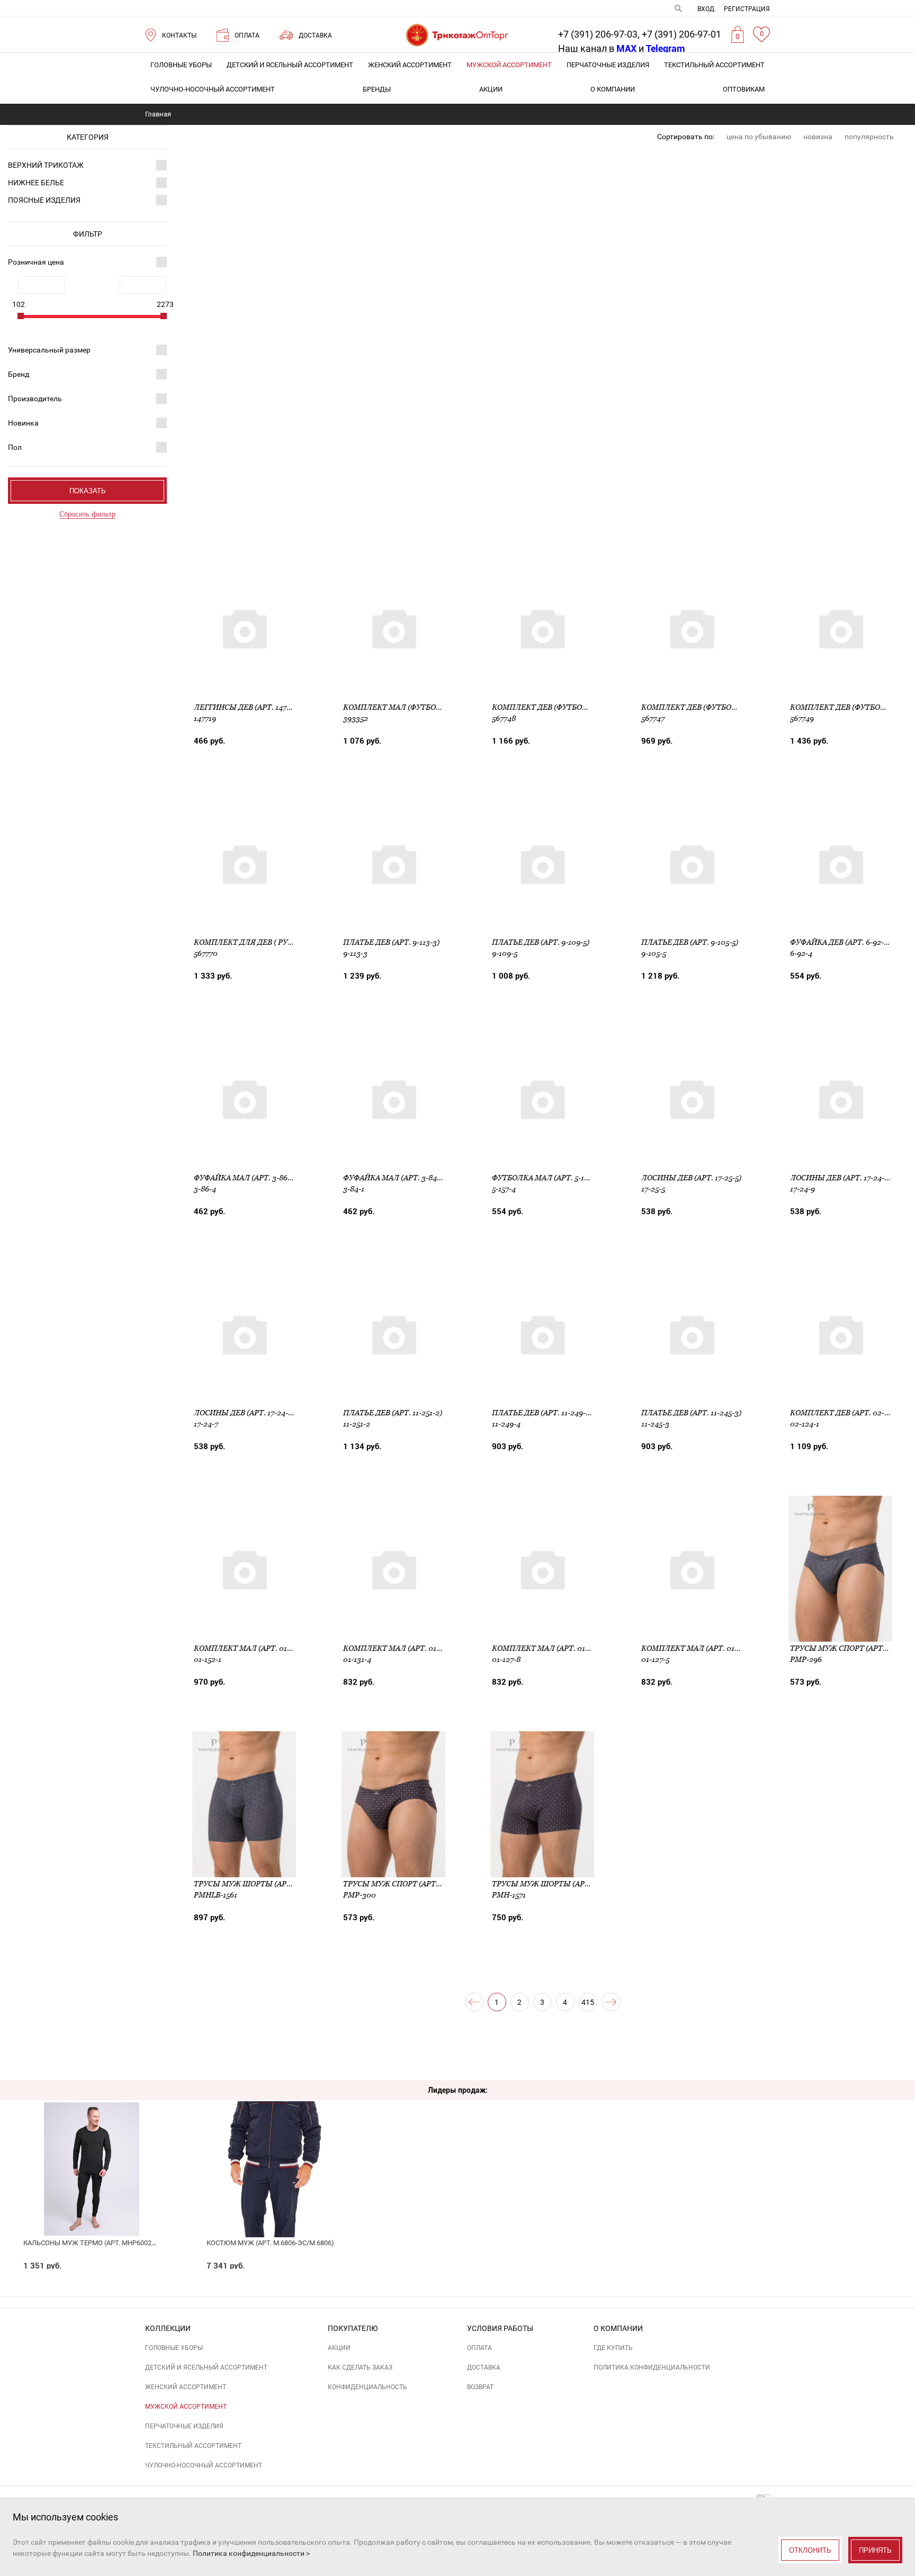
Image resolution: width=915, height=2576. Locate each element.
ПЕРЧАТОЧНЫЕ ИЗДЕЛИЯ (608, 65)
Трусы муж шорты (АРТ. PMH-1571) (561, 1884)
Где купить (613, 2348)
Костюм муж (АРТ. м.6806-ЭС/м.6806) (270, 2243)
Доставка (484, 2367)
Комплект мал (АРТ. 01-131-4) (401, 1648)
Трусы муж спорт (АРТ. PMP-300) (409, 1884)
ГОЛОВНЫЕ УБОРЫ (181, 65)
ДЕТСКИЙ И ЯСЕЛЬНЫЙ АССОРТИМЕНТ (290, 65)
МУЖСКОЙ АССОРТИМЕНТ (509, 65)
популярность (869, 137)
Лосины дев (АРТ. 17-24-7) (244, 1413)
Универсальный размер (49, 350)
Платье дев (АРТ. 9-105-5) (690, 942)
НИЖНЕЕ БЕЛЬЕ (36, 183)
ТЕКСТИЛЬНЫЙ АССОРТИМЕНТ (714, 65)
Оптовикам (744, 89)
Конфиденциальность (367, 2387)
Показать (88, 491)
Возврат (480, 2387)
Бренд (19, 374)
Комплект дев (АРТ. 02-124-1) (847, 1413)
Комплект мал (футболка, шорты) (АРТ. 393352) (441, 707)
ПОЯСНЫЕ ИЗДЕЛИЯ (44, 200)
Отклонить (810, 2550)
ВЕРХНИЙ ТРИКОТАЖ (46, 165)
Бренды (377, 89)
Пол (15, 447)
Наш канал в (597, 48)
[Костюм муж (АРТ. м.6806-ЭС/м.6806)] (275, 2145)
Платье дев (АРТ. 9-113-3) (391, 942)
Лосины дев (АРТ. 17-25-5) (691, 1178)
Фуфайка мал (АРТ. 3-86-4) (245, 1178)
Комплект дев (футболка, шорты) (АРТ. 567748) (587, 707)
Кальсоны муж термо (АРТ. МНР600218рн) (97, 2243)
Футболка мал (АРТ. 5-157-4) (546, 1178)
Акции (491, 89)
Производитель (35, 399)
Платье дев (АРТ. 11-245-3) (691, 1413)
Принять (875, 2550)
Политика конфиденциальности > (251, 2553)
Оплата (479, 2348)
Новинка (23, 423)
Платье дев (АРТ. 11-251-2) (393, 1413)
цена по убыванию (759, 137)
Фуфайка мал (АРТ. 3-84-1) (394, 1178)
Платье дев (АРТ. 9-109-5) (541, 942)
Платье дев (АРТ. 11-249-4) (542, 1413)
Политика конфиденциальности (652, 2367)
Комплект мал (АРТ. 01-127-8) (550, 1648)
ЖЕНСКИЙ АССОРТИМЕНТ (410, 65)
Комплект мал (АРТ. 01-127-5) (699, 1648)
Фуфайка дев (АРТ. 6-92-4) (840, 942)
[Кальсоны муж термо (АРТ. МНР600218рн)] (91, 2145)
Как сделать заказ (360, 2367)
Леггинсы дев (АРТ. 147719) (247, 707)
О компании (613, 89)
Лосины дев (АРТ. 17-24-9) (841, 1178)
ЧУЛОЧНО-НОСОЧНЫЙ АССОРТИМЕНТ (213, 89)
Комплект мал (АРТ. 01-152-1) (252, 1648)
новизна (818, 137)
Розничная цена (36, 262)
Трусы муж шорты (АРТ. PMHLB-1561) (267, 1884)
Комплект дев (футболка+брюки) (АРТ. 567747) (736, 707)
